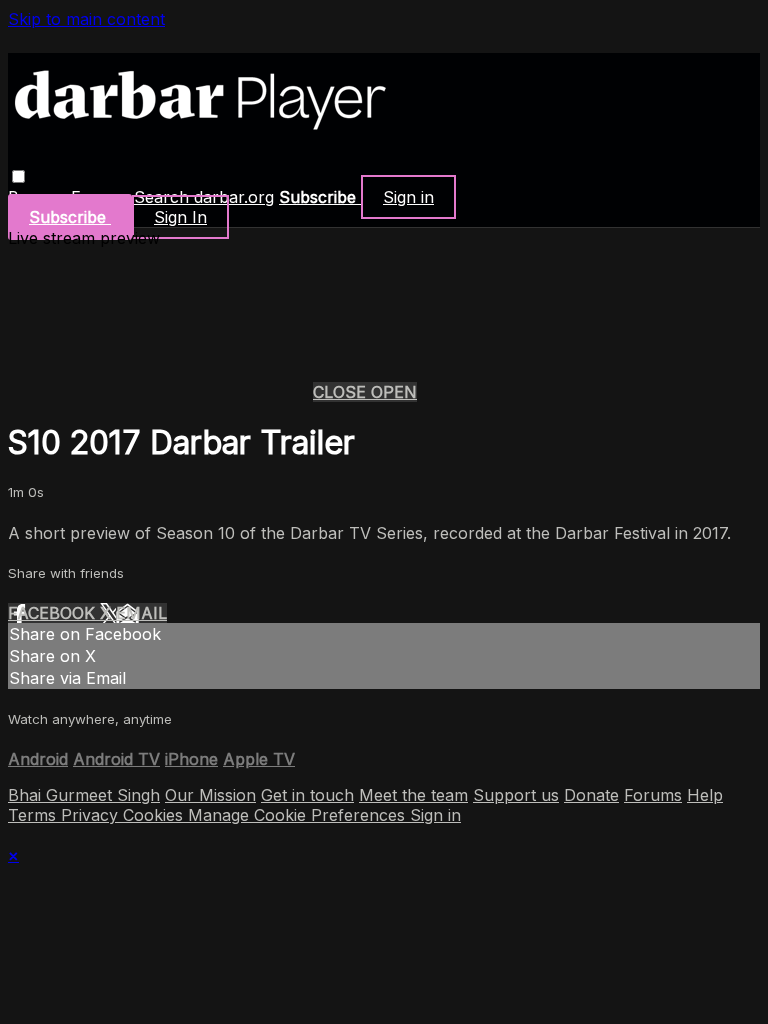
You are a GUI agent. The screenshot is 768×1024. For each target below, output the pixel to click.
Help (705, 795)
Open (394, 392)
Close (342, 392)
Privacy (92, 815)
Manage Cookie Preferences (299, 815)
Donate (591, 795)
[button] (18, 176)
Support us (516, 795)
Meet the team (413, 795)
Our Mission (210, 795)
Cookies (155, 815)
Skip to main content (86, 19)
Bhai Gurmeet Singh (84, 795)
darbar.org (234, 197)
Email (141, 613)
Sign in (408, 197)
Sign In (180, 217)
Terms (34, 815)
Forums (653, 795)
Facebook (54, 613)
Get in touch (307, 795)
